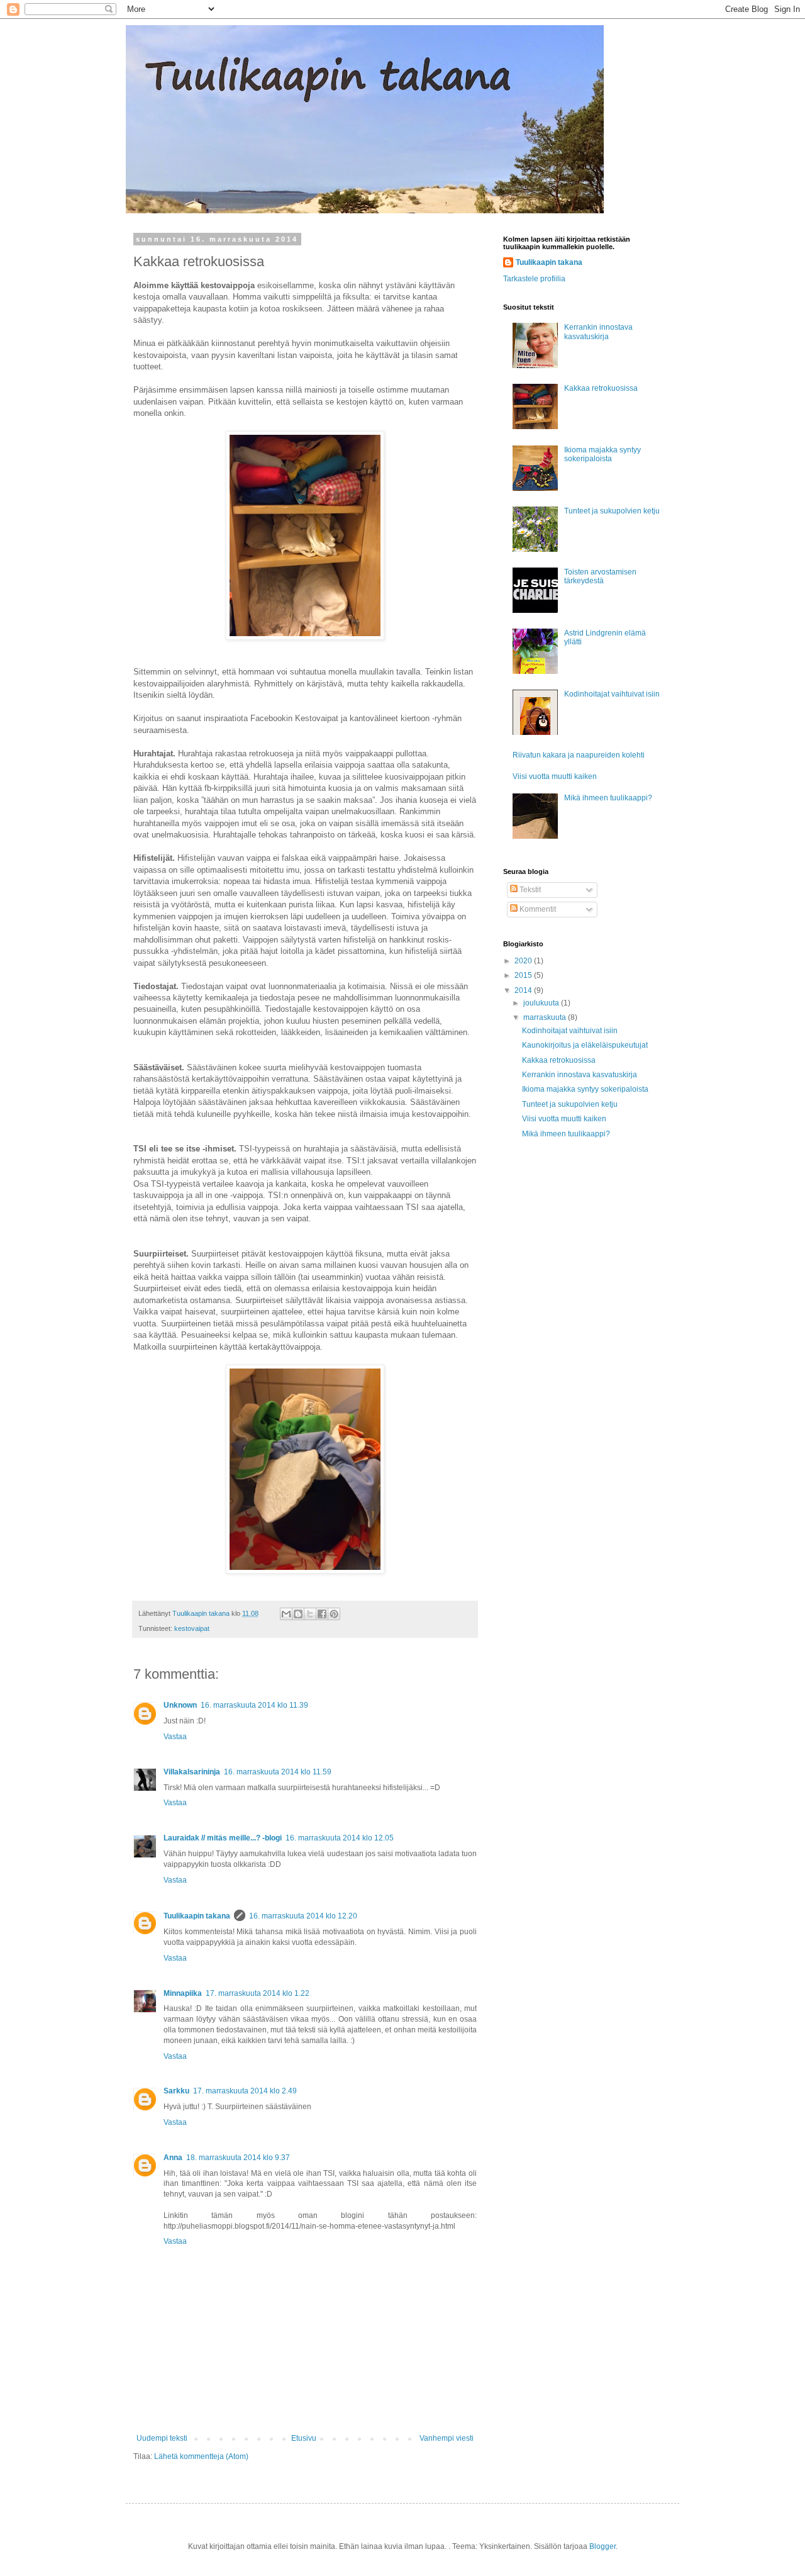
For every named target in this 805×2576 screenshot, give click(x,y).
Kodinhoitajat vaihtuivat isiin (612, 694)
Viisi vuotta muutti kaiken (555, 776)
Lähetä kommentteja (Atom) (201, 2456)
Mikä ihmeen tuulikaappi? (608, 798)
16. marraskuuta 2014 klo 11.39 (254, 1705)
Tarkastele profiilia (534, 279)
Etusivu (304, 2438)
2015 (524, 975)
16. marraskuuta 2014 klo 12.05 (340, 1838)
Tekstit (529, 890)
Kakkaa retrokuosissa (601, 388)
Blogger (602, 2546)
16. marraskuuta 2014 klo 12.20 (303, 1916)
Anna (173, 2158)
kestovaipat (192, 1628)
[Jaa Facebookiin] (322, 1614)
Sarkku (176, 2091)
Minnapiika (183, 1993)
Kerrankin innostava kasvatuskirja (598, 332)
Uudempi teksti (162, 2438)
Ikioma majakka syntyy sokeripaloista (602, 454)
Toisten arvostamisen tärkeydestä (600, 576)
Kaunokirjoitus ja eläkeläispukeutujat (585, 1045)
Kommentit (537, 909)
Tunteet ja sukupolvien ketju (612, 511)
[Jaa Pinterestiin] (334, 1614)
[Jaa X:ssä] (310, 1614)
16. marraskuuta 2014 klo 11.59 (278, 1772)
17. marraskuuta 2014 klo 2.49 (245, 2091)
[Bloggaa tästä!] (298, 1614)
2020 (524, 961)
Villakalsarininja (192, 1772)
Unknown (180, 1705)
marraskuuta (546, 1017)
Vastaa (175, 1737)
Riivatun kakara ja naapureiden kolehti (579, 755)
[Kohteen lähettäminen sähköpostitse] (286, 1614)
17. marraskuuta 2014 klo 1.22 (258, 1993)
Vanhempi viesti (447, 2438)
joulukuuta (542, 1003)
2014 (524, 990)
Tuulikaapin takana (197, 1916)
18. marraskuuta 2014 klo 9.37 (238, 2158)
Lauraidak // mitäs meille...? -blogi (223, 1838)
